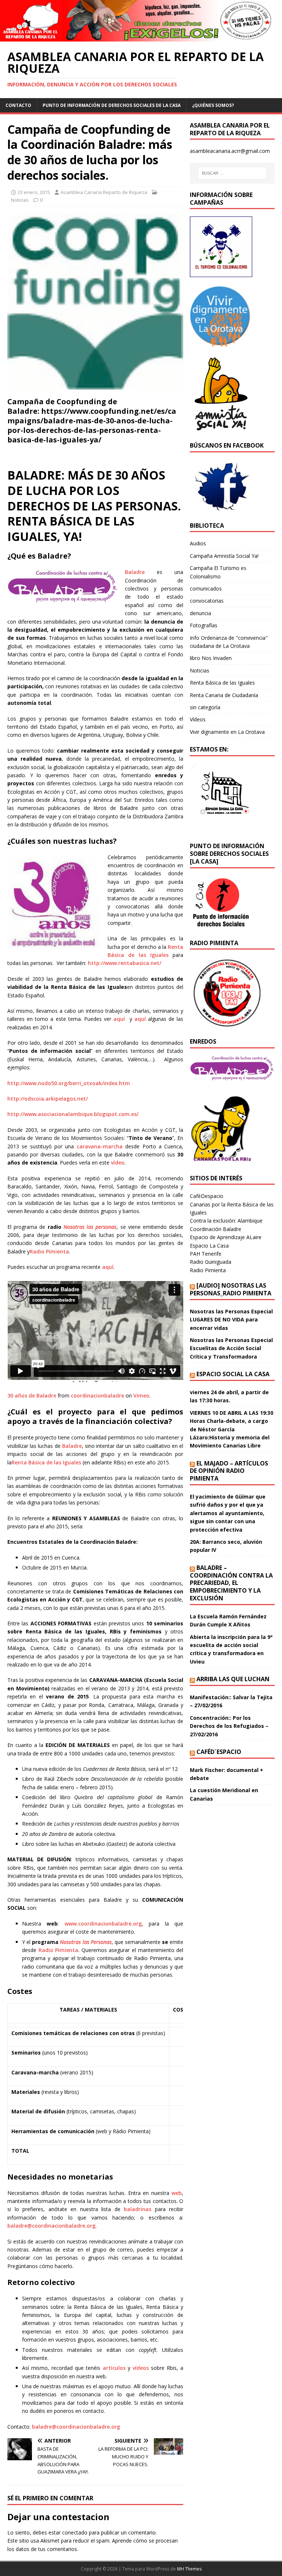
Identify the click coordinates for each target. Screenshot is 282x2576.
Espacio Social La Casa (233, 1374)
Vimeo (141, 1395)
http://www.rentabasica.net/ (124, 963)
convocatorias (207, 601)
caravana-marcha (100, 1146)
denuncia (200, 613)
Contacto (18, 105)
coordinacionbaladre (97, 1395)
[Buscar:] (232, 173)
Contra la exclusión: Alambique (226, 1221)
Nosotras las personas (90, 1227)
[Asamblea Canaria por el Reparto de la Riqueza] (141, 37)
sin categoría (205, 707)
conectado (75, 2532)
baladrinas (138, 2209)
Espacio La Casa (209, 1246)
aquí (119, 1019)
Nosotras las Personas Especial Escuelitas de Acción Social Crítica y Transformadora (231, 1348)
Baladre (135, 572)
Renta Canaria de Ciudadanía (224, 695)
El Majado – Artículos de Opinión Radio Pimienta (229, 1471)
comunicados (206, 589)
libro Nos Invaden (211, 658)
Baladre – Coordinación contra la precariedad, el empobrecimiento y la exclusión (231, 1583)
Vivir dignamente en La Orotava (227, 732)
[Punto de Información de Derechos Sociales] (221, 342)
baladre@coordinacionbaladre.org (51, 2226)
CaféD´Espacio (219, 1752)
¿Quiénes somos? (213, 105)
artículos (114, 2368)
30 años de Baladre (32, 1395)
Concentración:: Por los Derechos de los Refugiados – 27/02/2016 (229, 1726)
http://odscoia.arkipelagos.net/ (48, 1099)
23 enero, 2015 (34, 192)
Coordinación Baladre (216, 1229)
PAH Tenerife (206, 1254)
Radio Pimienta (49, 1251)
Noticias (20, 200)
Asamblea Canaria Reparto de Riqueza (104, 192)
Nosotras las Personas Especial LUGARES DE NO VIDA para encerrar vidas (231, 1320)
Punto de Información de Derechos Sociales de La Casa (112, 105)
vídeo (118, 1163)
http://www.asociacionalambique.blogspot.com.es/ (73, 1114)
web (177, 2193)
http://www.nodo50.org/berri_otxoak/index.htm (69, 1083)
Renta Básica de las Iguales (46, 1462)
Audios (198, 543)
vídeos (141, 2368)
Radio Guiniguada (211, 1262)
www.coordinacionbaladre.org (103, 1924)
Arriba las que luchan (233, 1679)
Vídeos (198, 719)
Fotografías (204, 625)
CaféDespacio (207, 1196)
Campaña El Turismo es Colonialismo (218, 572)
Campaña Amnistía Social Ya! (224, 556)
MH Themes (189, 2569)
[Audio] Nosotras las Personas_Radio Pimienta (231, 1289)
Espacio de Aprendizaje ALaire (226, 1237)
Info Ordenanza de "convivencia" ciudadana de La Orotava (229, 642)
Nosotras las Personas (86, 1942)
